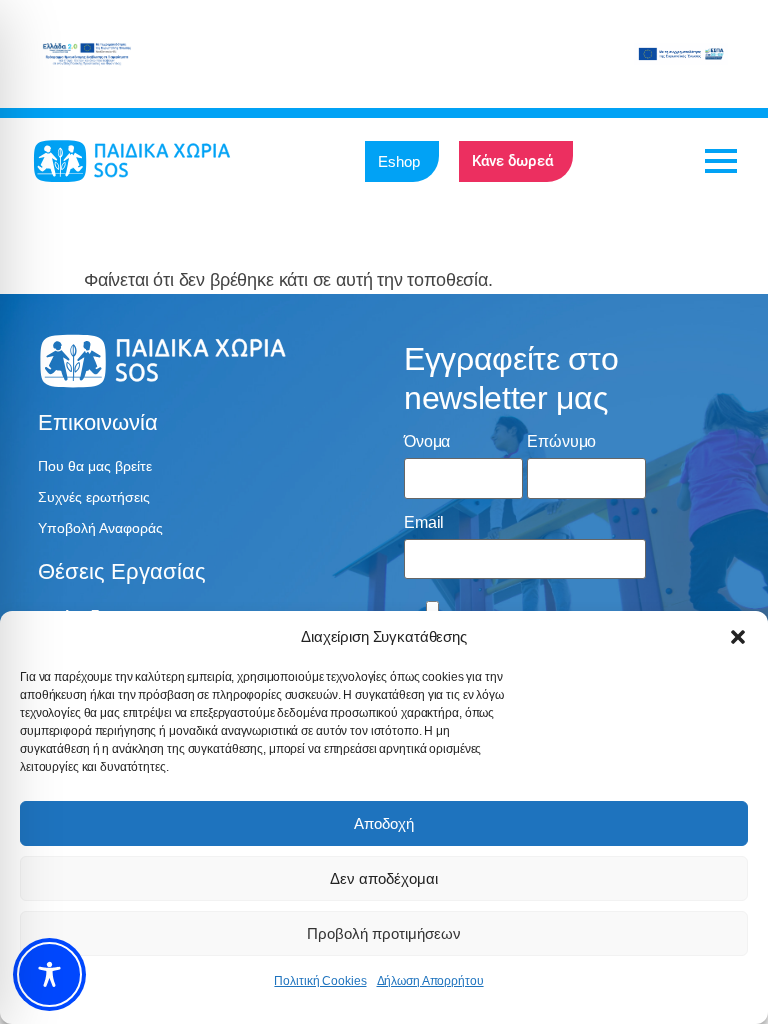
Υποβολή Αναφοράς (100, 528)
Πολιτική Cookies (320, 981)
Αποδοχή (384, 823)
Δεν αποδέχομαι (384, 878)
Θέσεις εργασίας (122, 571)
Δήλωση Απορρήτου (430, 981)
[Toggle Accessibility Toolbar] (49, 974)
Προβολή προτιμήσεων (384, 933)
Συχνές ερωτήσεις (94, 497)
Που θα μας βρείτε (95, 466)
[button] (738, 637)
